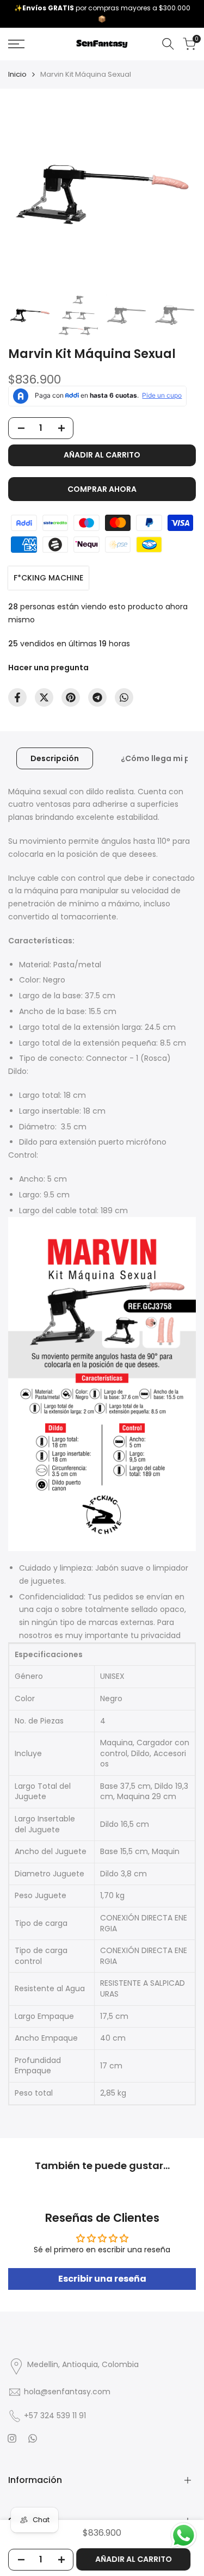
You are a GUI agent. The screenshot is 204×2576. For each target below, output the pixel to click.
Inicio (17, 74)
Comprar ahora (102, 489)
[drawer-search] (168, 44)
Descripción (55, 758)
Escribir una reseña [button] (102, 2279)
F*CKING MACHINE (48, 578)
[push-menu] (16, 44)
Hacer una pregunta (48, 668)
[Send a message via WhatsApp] (184, 2535)
